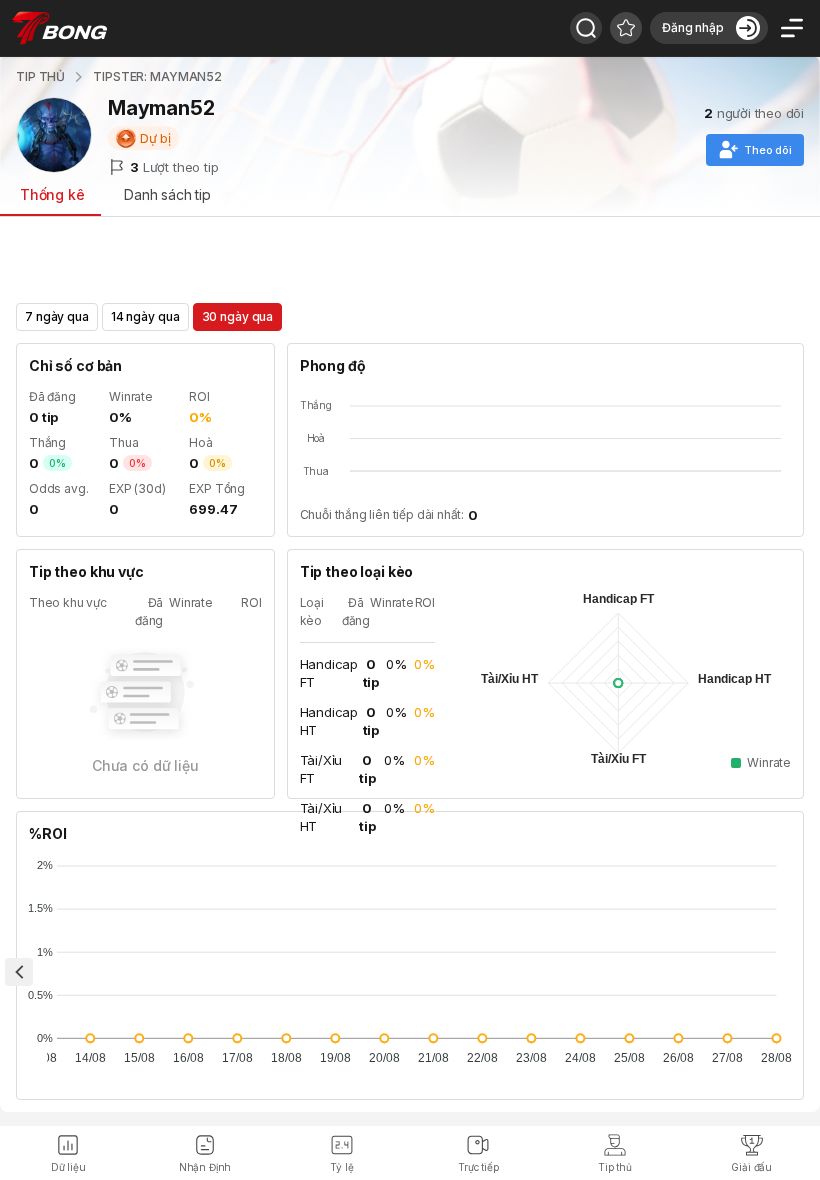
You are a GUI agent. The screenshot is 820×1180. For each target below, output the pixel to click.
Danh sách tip (168, 194)
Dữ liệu (68, 1167)
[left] (19, 972)
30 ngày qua (238, 316)
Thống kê (52, 194)
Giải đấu (751, 1167)
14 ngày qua (145, 316)
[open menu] (792, 28)
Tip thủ (615, 1167)
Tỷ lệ (342, 1167)
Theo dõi (768, 150)
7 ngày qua (57, 316)
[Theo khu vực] (586, 28)
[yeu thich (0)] (626, 28)
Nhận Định (205, 1167)
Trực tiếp (478, 1167)
